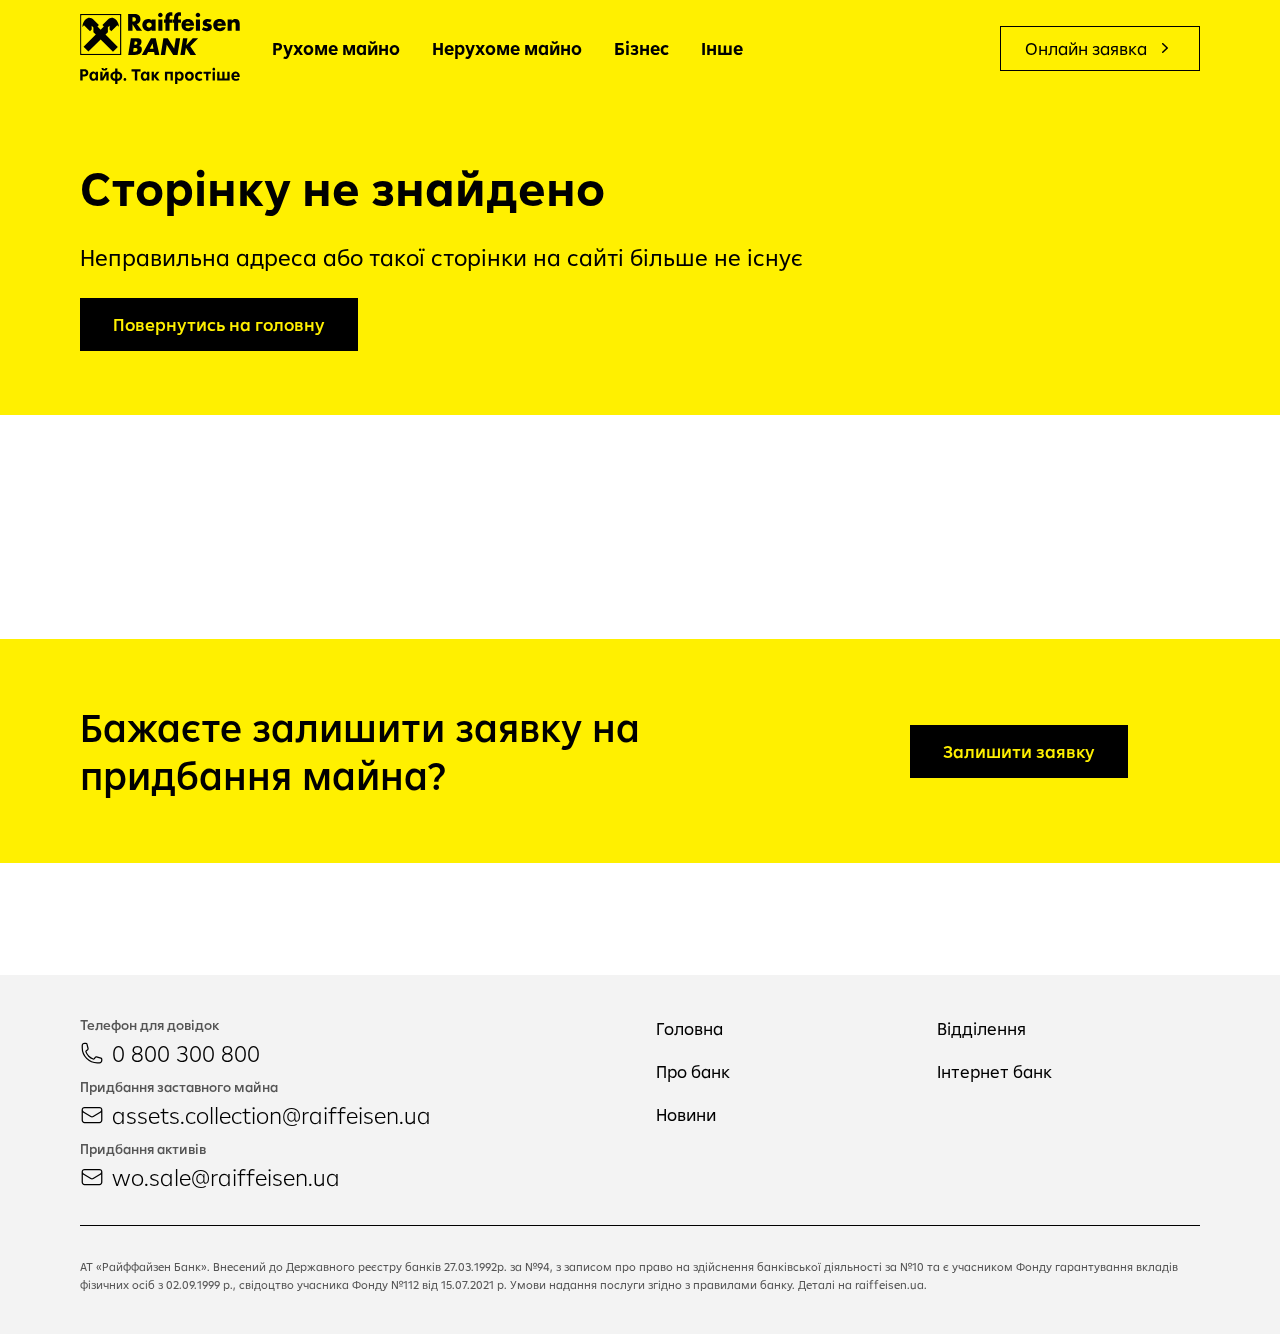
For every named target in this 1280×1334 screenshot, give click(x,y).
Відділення (981, 1028)
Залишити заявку (1019, 751)
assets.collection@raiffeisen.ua (271, 1115)
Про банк (693, 1071)
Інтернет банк (994, 1071)
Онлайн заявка (1086, 48)
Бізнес (641, 48)
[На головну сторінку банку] (160, 48)
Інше (722, 48)
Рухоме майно (336, 48)
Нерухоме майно (507, 48)
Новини (686, 1114)
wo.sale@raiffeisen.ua (226, 1177)
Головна (689, 1028)
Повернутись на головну (219, 324)
